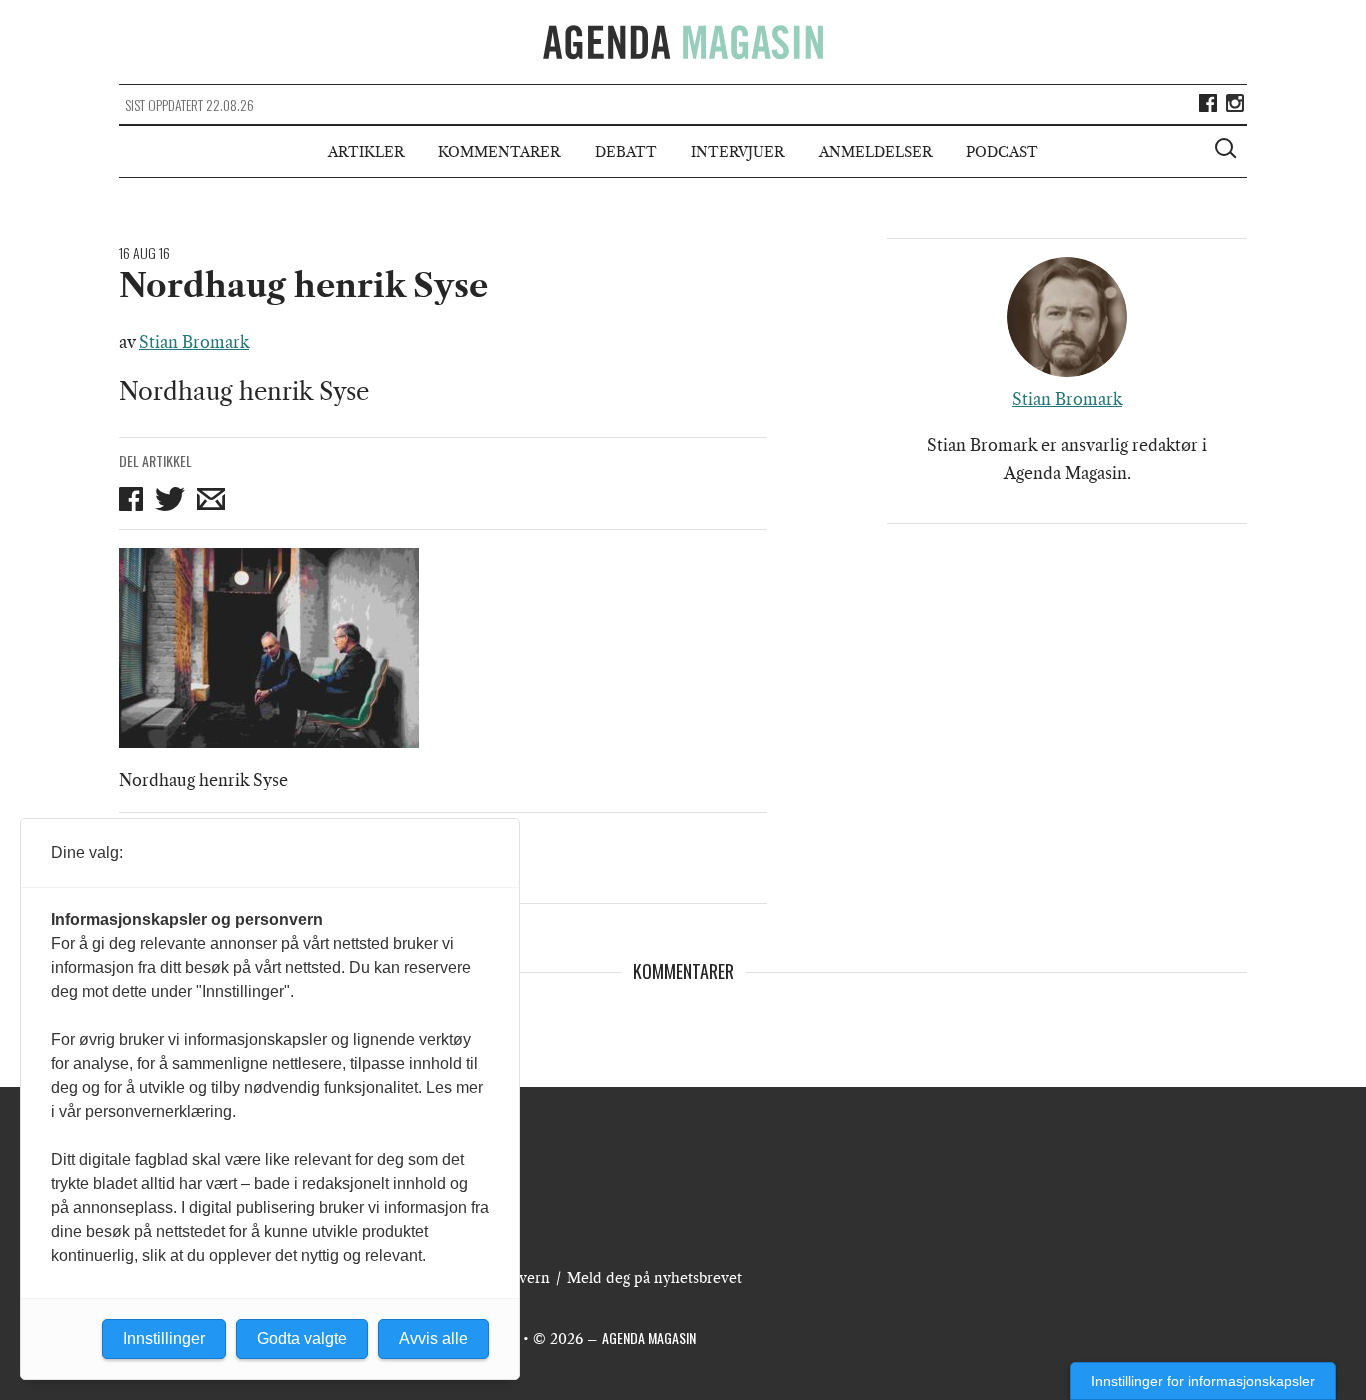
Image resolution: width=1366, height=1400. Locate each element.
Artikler (366, 152)
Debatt (626, 152)
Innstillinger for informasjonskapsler (1203, 1381)
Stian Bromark (194, 342)
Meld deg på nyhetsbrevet (654, 1278)
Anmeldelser (875, 152)
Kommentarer (499, 152)
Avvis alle (433, 1338)
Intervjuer (737, 152)
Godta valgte (302, 1338)
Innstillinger (164, 1338)
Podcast (1002, 152)
